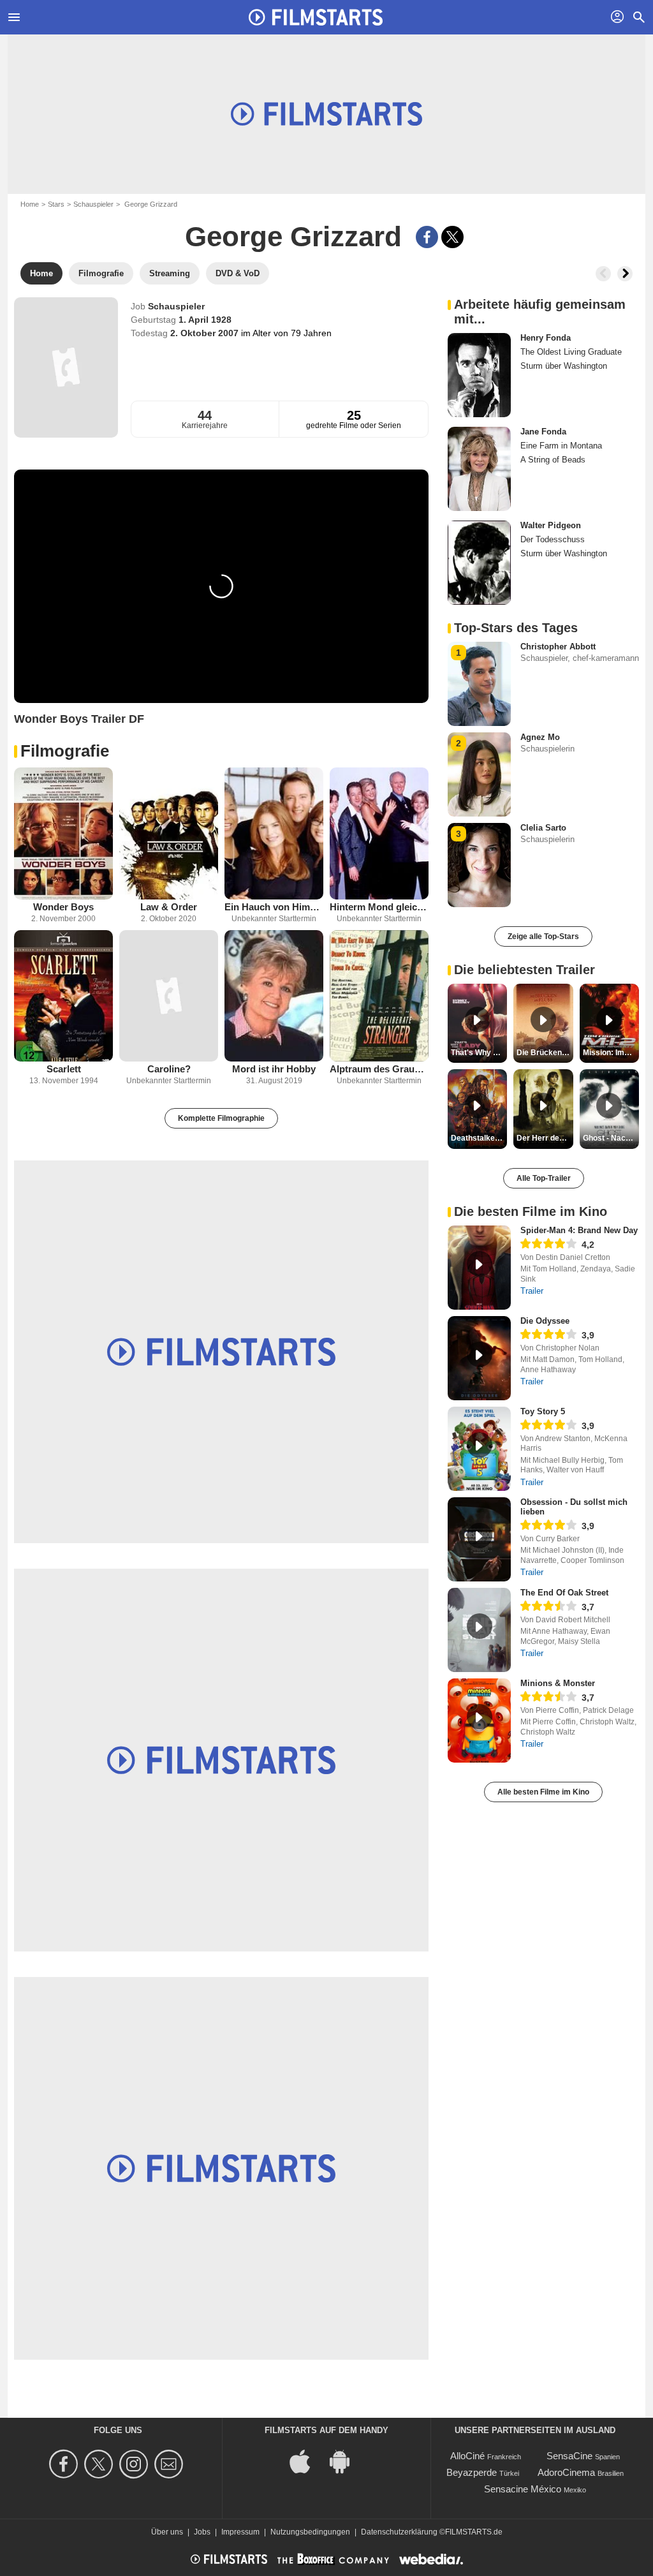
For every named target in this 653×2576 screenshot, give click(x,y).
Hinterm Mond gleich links (379, 907)
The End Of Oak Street (564, 1593)
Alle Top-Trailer (544, 1178)
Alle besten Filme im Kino (543, 1792)
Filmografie (65, 751)
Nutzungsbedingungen (310, 2532)
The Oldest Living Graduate (571, 352)
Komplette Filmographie (221, 1118)
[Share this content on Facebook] (427, 237)
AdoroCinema (566, 2472)
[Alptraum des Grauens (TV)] (379, 996)
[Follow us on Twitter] (100, 2464)
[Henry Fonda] (479, 375)
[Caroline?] (169, 996)
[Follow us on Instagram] (136, 2464)
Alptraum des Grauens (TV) (379, 1069)
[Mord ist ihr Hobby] (274, 996)
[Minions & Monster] (479, 1721)
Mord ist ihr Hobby (274, 1069)
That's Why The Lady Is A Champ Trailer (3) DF (479, 1053)
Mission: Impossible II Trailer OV (611, 1053)
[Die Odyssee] (479, 1358)
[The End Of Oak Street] (479, 1630)
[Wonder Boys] (63, 833)
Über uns (167, 2532)
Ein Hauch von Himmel (274, 907)
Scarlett (64, 1069)
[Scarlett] (63, 996)
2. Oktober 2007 (206, 333)
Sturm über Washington (564, 366)
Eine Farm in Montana (561, 446)
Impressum (240, 2532)
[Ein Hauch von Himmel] (274, 833)
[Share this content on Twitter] (452, 237)
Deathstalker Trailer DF (479, 1138)
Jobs (202, 2532)
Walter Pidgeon (551, 525)
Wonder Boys (63, 907)
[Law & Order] (169, 833)
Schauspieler (93, 204)
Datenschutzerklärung (399, 2532)
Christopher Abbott (558, 647)
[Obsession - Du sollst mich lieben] (479, 1539)
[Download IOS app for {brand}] (307, 2461)
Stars (56, 204)
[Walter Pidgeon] (479, 563)
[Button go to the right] (625, 274)
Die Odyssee (545, 1321)
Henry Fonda (546, 338)
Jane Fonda (543, 432)
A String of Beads (553, 460)
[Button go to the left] (603, 274)
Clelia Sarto (543, 828)
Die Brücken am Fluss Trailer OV (545, 1053)
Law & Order (169, 907)
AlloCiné (467, 2456)
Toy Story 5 (543, 1411)
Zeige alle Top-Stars (543, 936)
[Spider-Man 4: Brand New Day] (479, 1268)
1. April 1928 (205, 320)
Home (30, 204)
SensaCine (569, 2456)
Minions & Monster (558, 1683)
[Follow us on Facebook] (65, 2464)
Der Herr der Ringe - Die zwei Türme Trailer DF (545, 1138)
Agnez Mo (540, 737)
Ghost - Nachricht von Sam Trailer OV (611, 1138)
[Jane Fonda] (479, 469)
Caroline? (169, 1069)
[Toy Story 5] (479, 1449)
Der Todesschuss (553, 539)
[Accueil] (316, 17)
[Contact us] (171, 2464)
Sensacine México (523, 2489)
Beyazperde (472, 2472)
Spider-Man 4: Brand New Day (579, 1230)
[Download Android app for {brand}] (346, 2461)
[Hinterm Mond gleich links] (379, 833)
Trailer (532, 1291)
